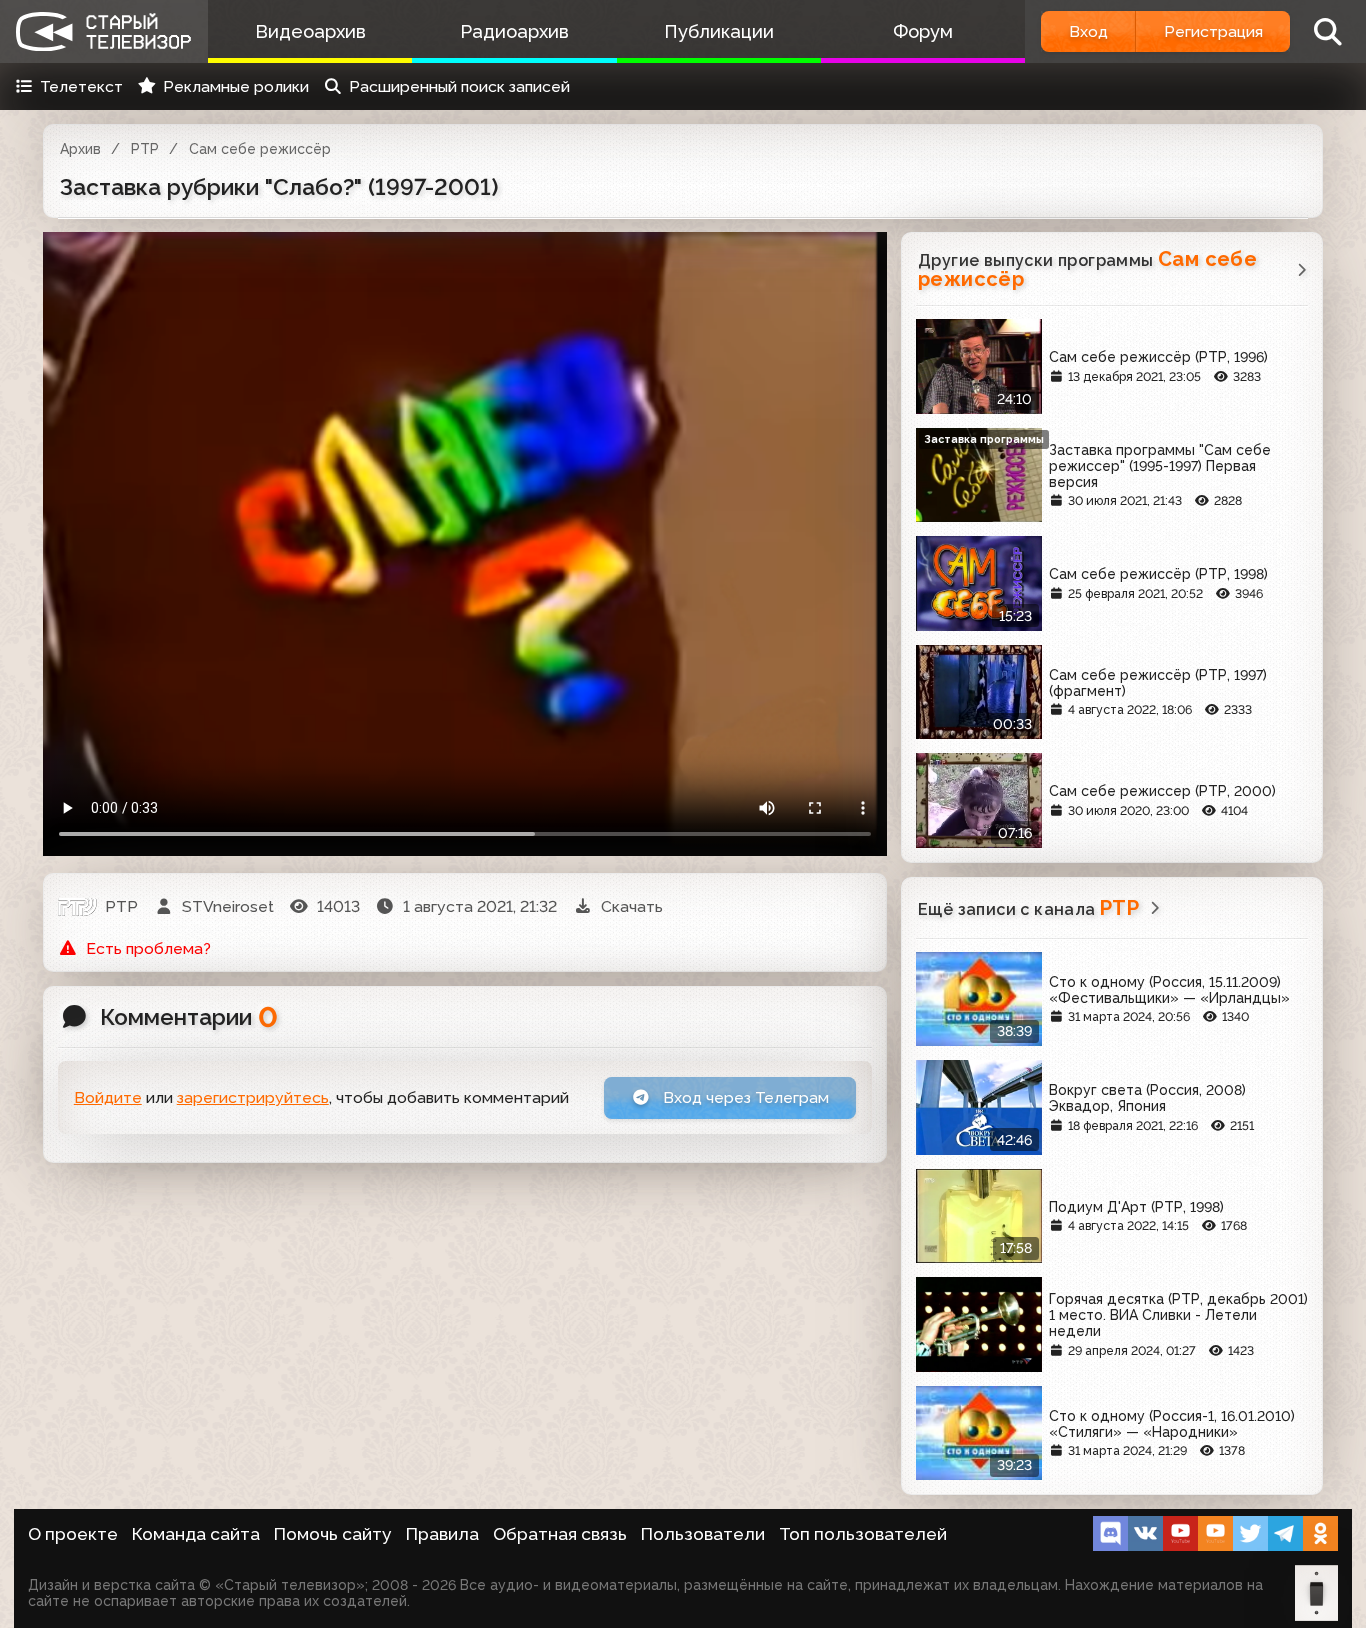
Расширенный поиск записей (459, 86)
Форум (923, 31)
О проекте (73, 1534)
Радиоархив (514, 31)
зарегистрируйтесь (253, 1097)
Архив (80, 149)
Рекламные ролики (236, 86)
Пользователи (703, 1534)
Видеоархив (310, 31)
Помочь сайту (333, 1534)
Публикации (719, 31)
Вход (1088, 31)
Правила (442, 1534)
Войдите (108, 1097)
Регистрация (1213, 31)
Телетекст (81, 86)
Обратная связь (560, 1534)
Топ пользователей (863, 1534)
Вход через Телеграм (744, 1097)
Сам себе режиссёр (260, 149)
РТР (145, 149)
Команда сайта (196, 1534)
